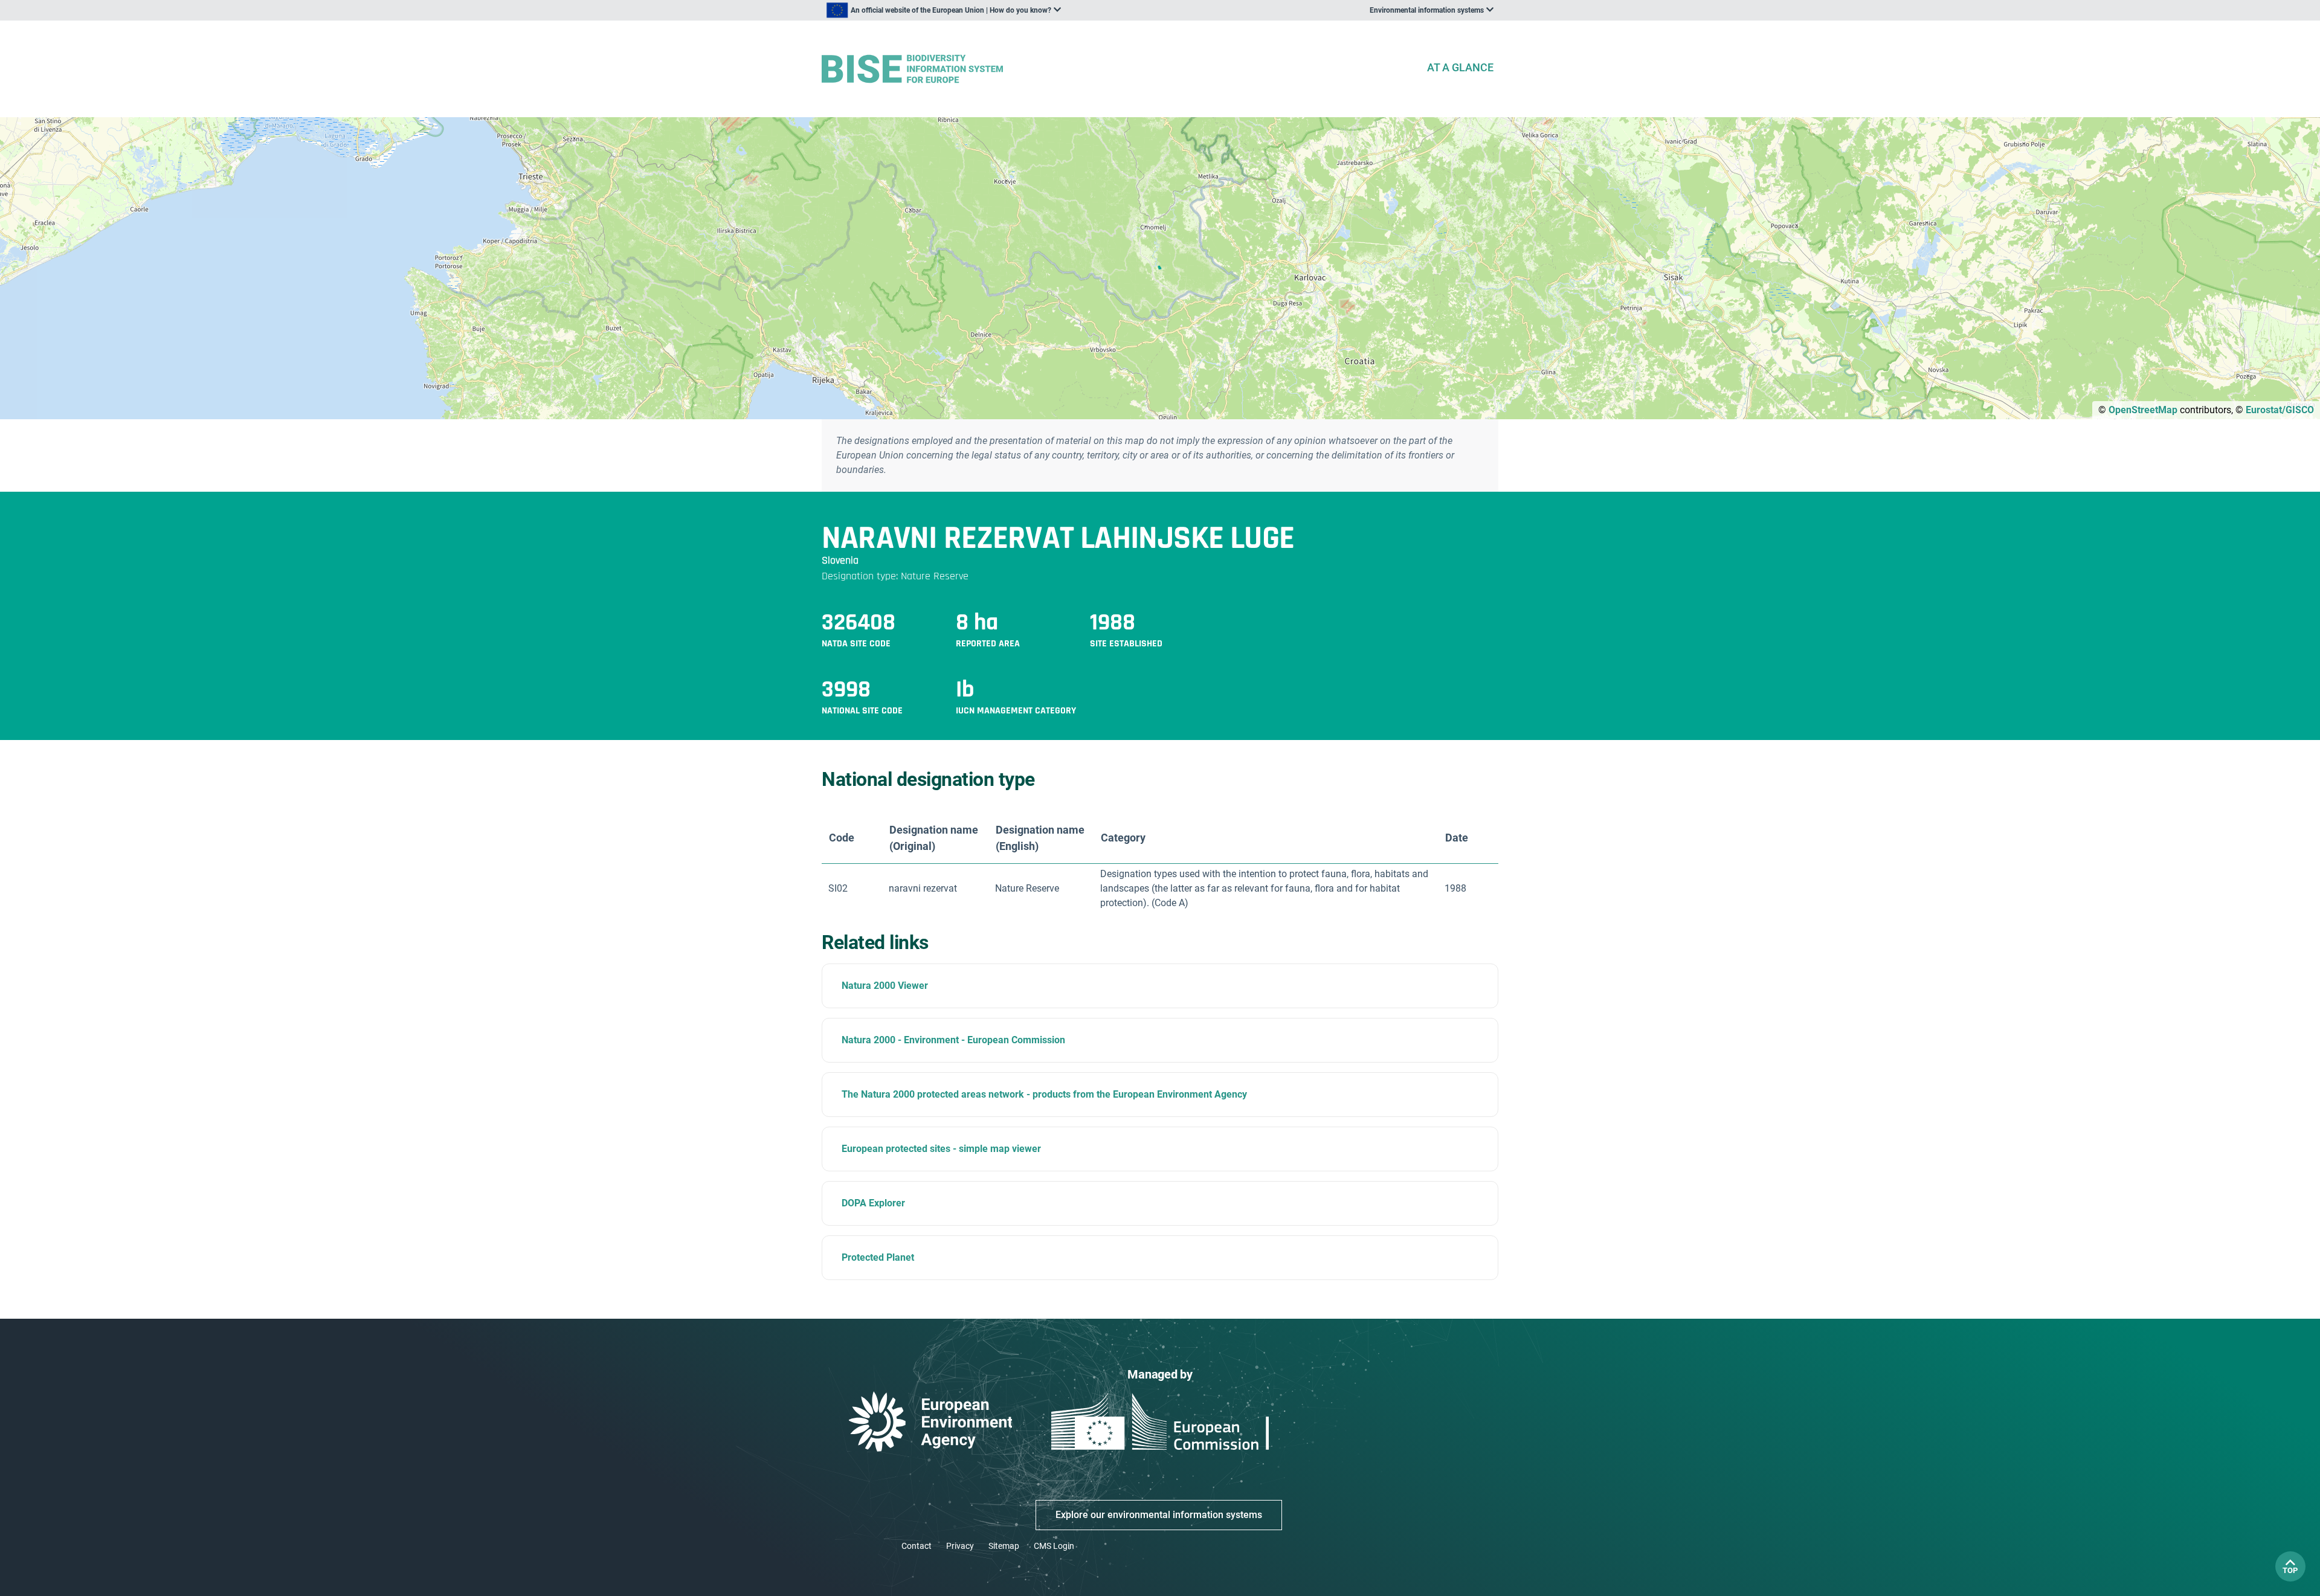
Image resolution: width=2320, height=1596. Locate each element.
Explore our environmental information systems (1159, 1515)
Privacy (960, 1546)
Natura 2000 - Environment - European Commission (953, 1040)
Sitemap (1004, 1546)
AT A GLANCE (1460, 67)
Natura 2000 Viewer (885, 986)
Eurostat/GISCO (2280, 410)
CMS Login (1054, 1546)
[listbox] (944, 10)
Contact (917, 1546)
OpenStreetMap (2143, 410)
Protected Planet (878, 1257)
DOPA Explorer (873, 1203)
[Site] (1119, 69)
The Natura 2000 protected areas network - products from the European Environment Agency (1044, 1094)
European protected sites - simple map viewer (941, 1149)
